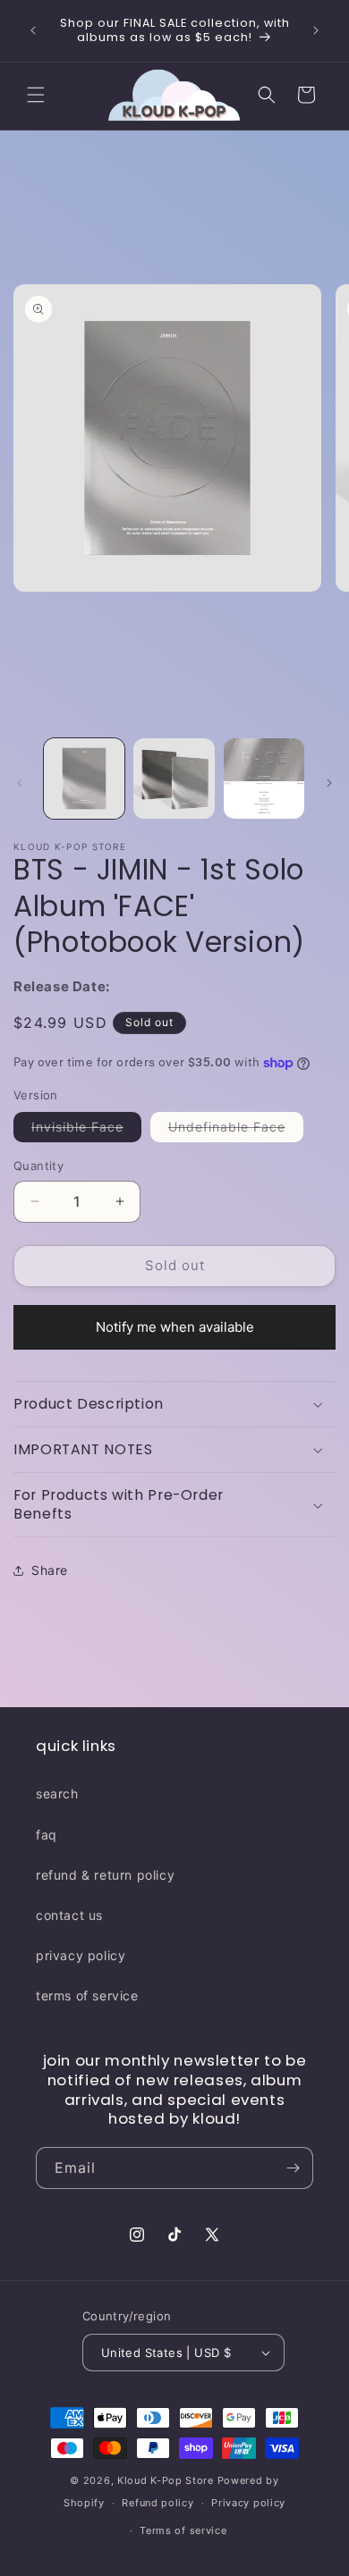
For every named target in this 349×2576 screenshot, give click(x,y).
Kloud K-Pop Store (166, 2480)
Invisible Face (86, 1130)
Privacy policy (248, 2503)
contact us (69, 1915)
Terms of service (183, 2530)
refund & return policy (105, 1875)
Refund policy (157, 2503)
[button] (36, 95)
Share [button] (50, 1570)
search (57, 1793)
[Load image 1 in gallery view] (84, 779)
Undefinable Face (236, 1130)
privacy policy (81, 1955)
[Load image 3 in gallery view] (264, 779)
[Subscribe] (293, 2168)
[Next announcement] (316, 30)
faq (47, 1835)
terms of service (87, 1995)
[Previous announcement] (33, 30)
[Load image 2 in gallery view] (174, 779)
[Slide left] (20, 783)
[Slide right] (329, 783)
